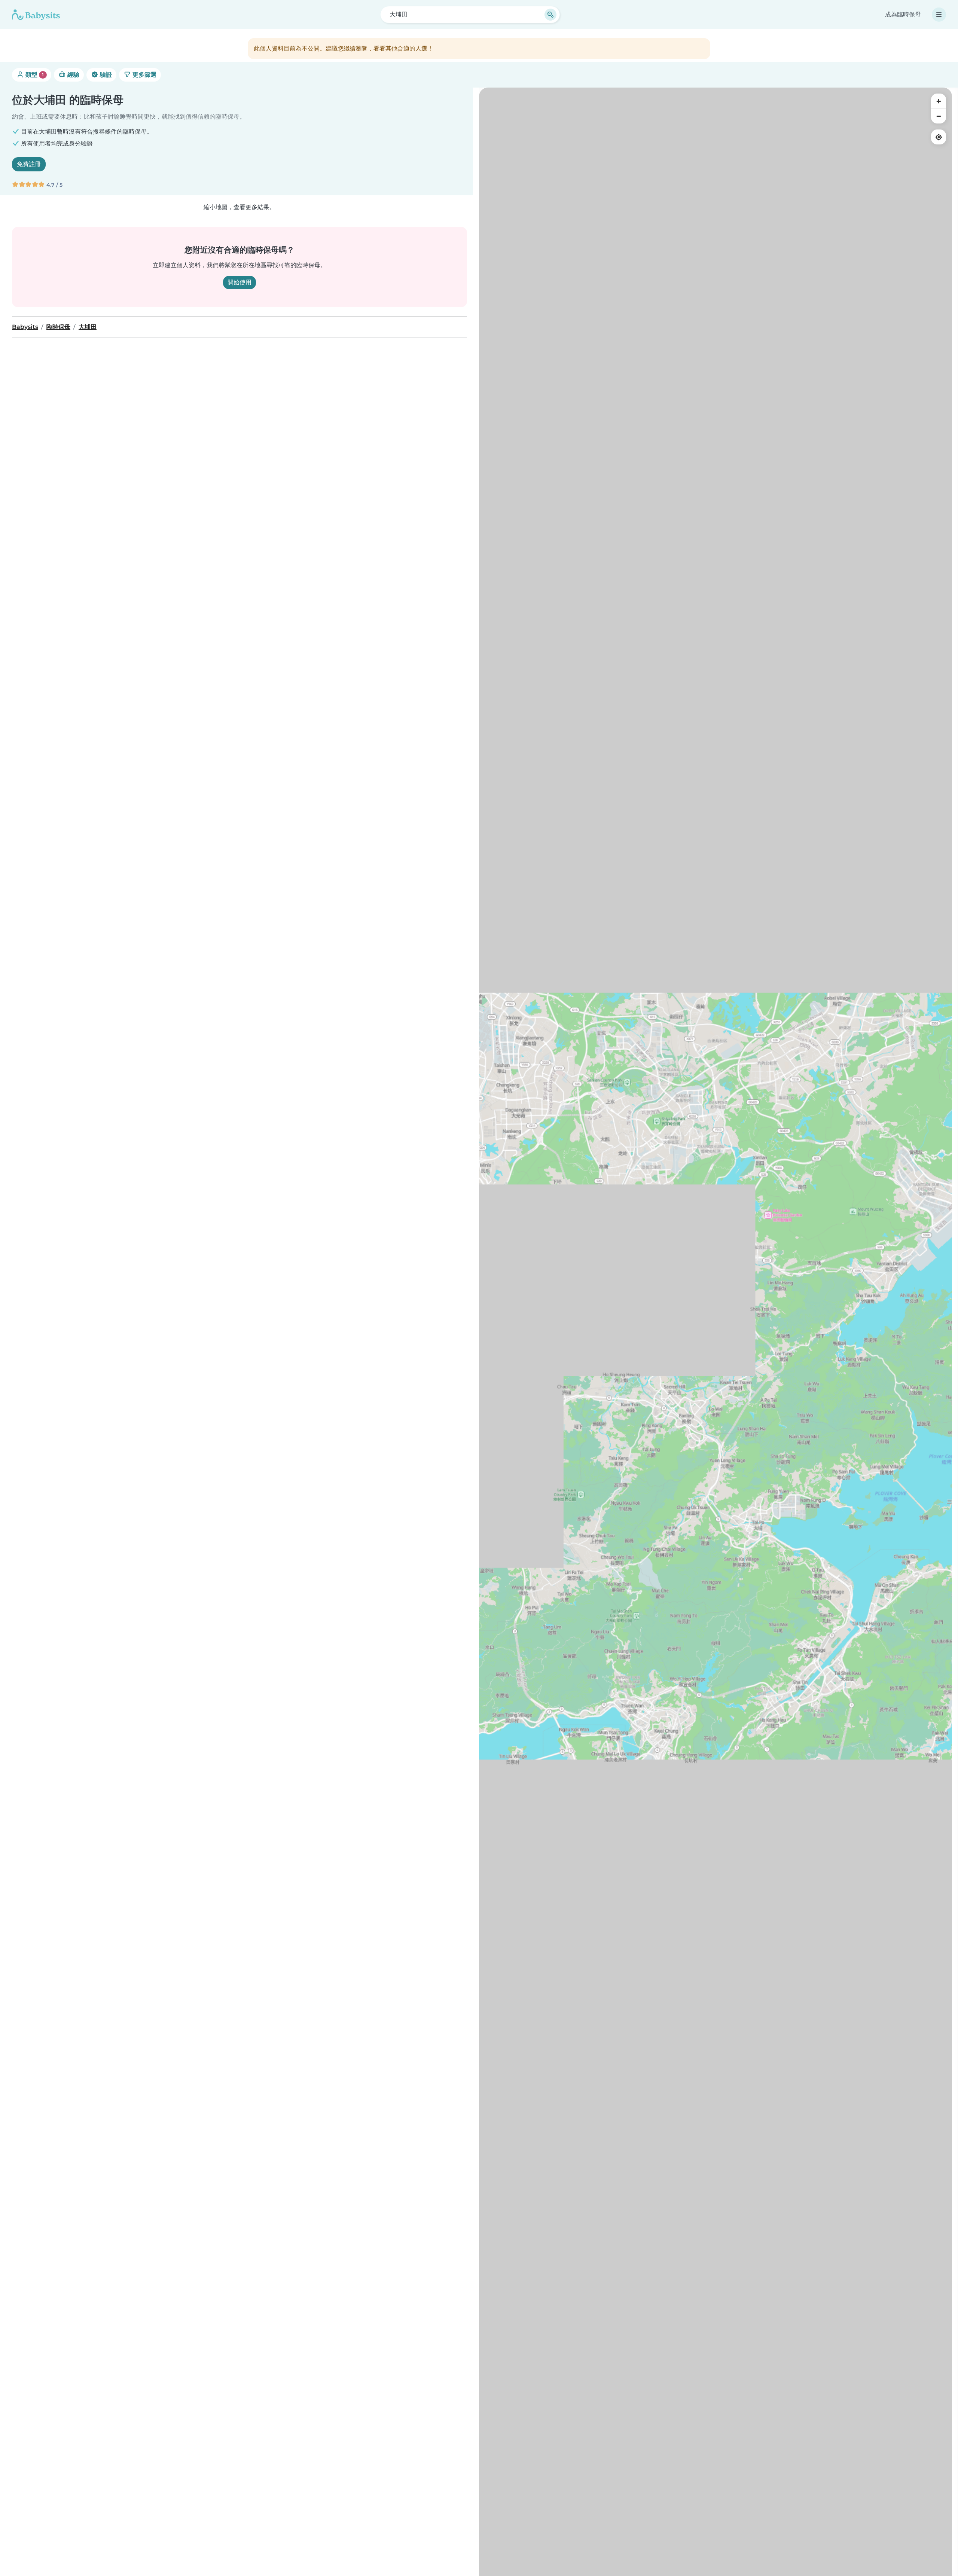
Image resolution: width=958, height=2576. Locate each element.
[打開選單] (939, 15)
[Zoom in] (939, 101)
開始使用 (239, 282)
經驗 (73, 75)
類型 (34, 75)
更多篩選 (144, 75)
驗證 (105, 75)
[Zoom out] (939, 116)
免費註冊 (29, 164)
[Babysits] (36, 15)
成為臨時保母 (903, 14)
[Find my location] (939, 137)
